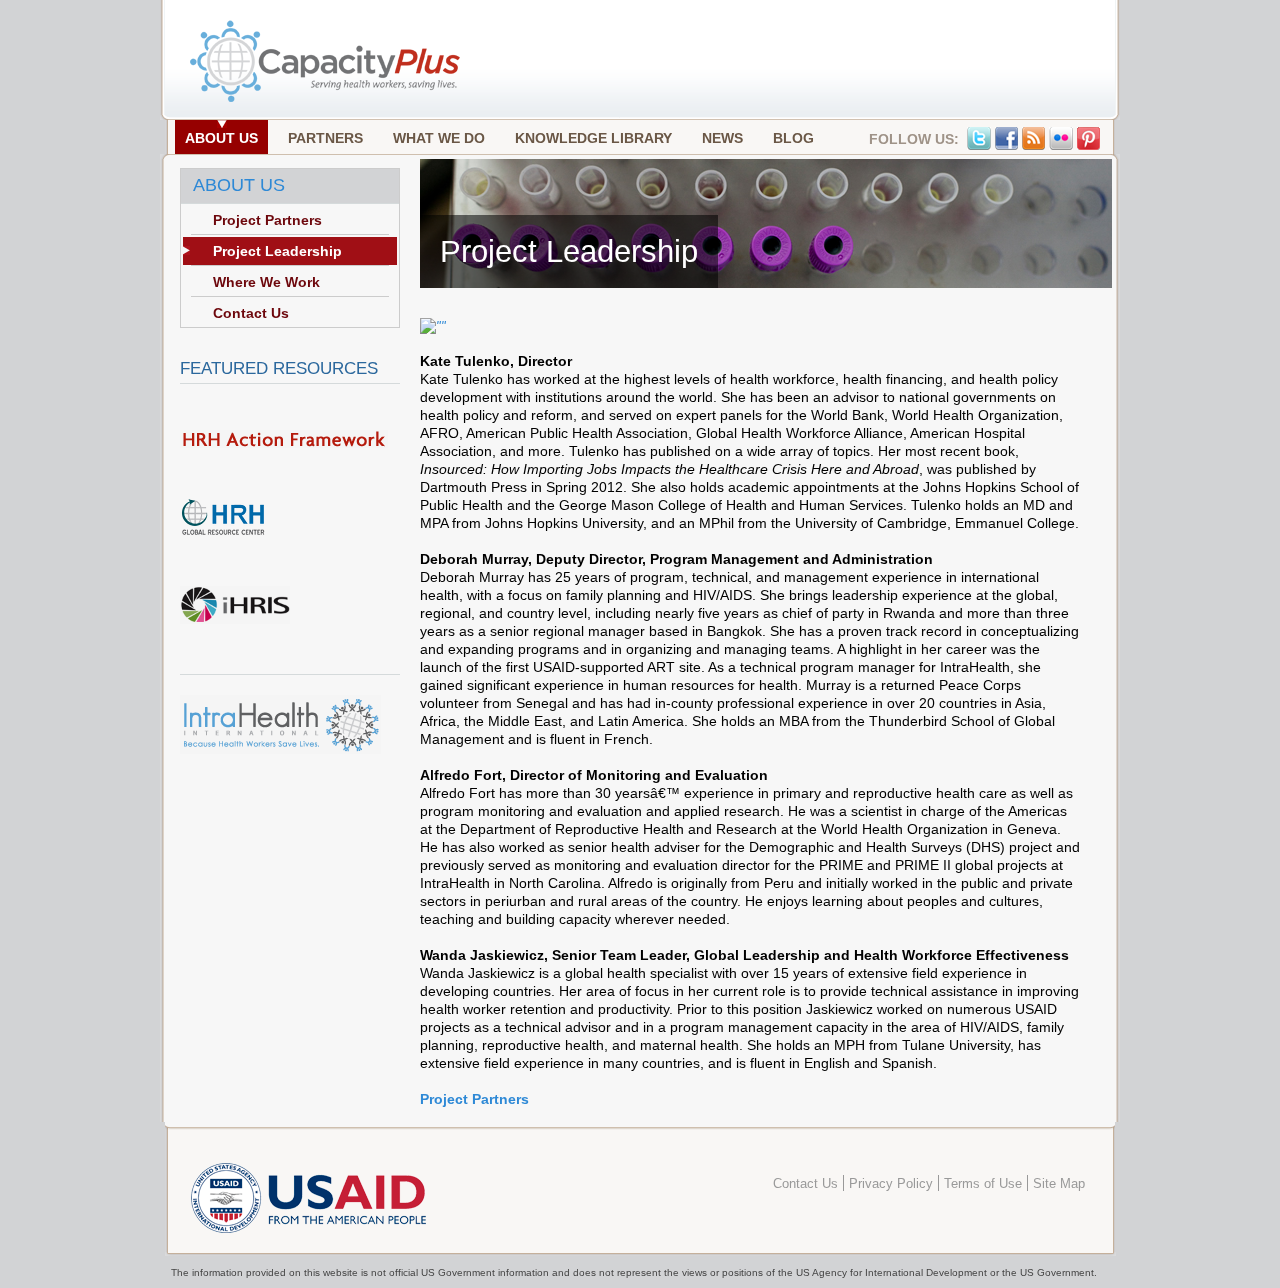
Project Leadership (277, 251)
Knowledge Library (593, 138)
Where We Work (266, 282)
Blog (793, 138)
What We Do (439, 138)
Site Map (1059, 1184)
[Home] (327, 100)
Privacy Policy (891, 1184)
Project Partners (474, 1099)
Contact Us (251, 313)
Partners (325, 138)
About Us (221, 138)
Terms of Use (983, 1184)
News (722, 138)
